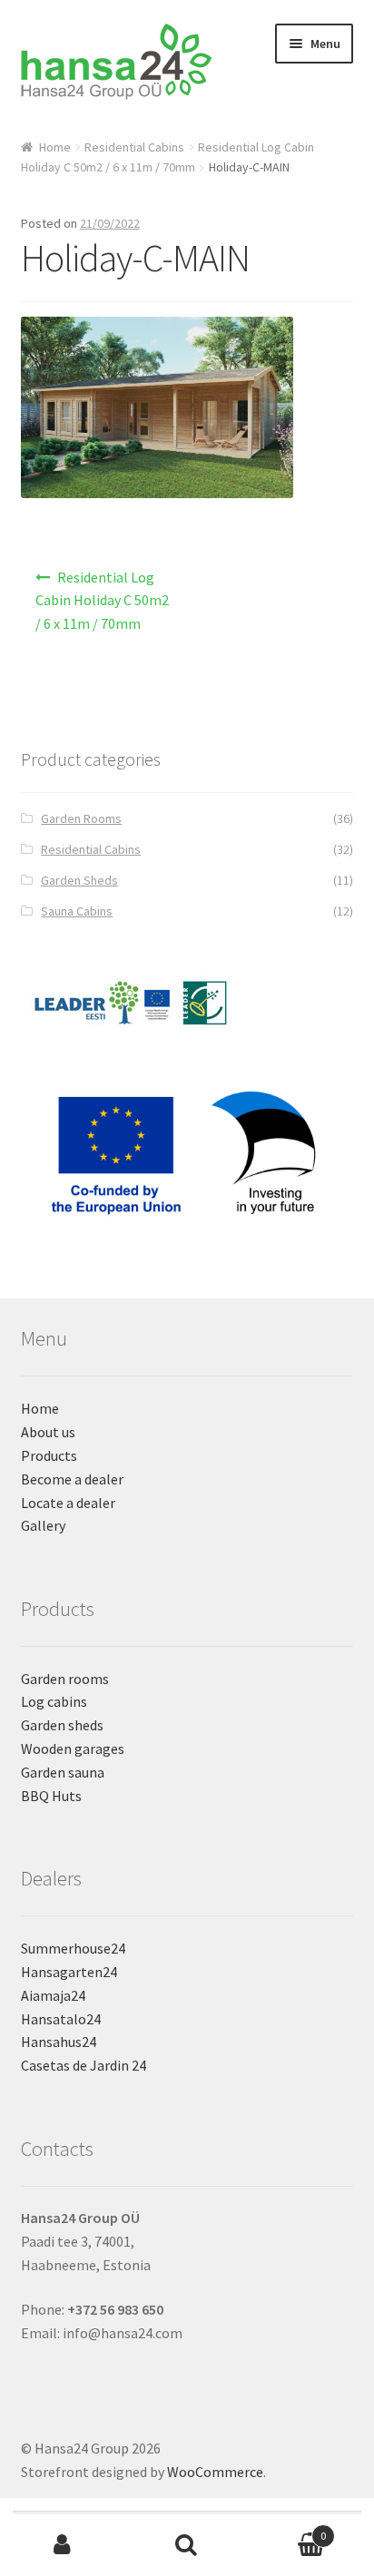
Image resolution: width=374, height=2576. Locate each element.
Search (187, 2545)
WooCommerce (215, 2472)
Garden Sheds (79, 880)
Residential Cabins (134, 147)
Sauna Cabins (77, 911)
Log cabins (54, 1701)
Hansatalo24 (61, 2019)
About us (48, 1432)
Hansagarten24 (69, 1972)
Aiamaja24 (53, 1995)
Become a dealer (72, 1479)
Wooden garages (73, 1748)
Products (49, 1455)
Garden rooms (65, 1679)
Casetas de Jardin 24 (84, 2065)
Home (55, 147)
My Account (62, 2545)
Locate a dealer (68, 1503)
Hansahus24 (59, 2042)
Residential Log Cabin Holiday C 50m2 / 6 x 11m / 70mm (102, 601)
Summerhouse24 (73, 1948)
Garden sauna (63, 1772)
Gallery (43, 1525)
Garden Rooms (81, 818)
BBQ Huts (51, 1796)
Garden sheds (62, 1725)
